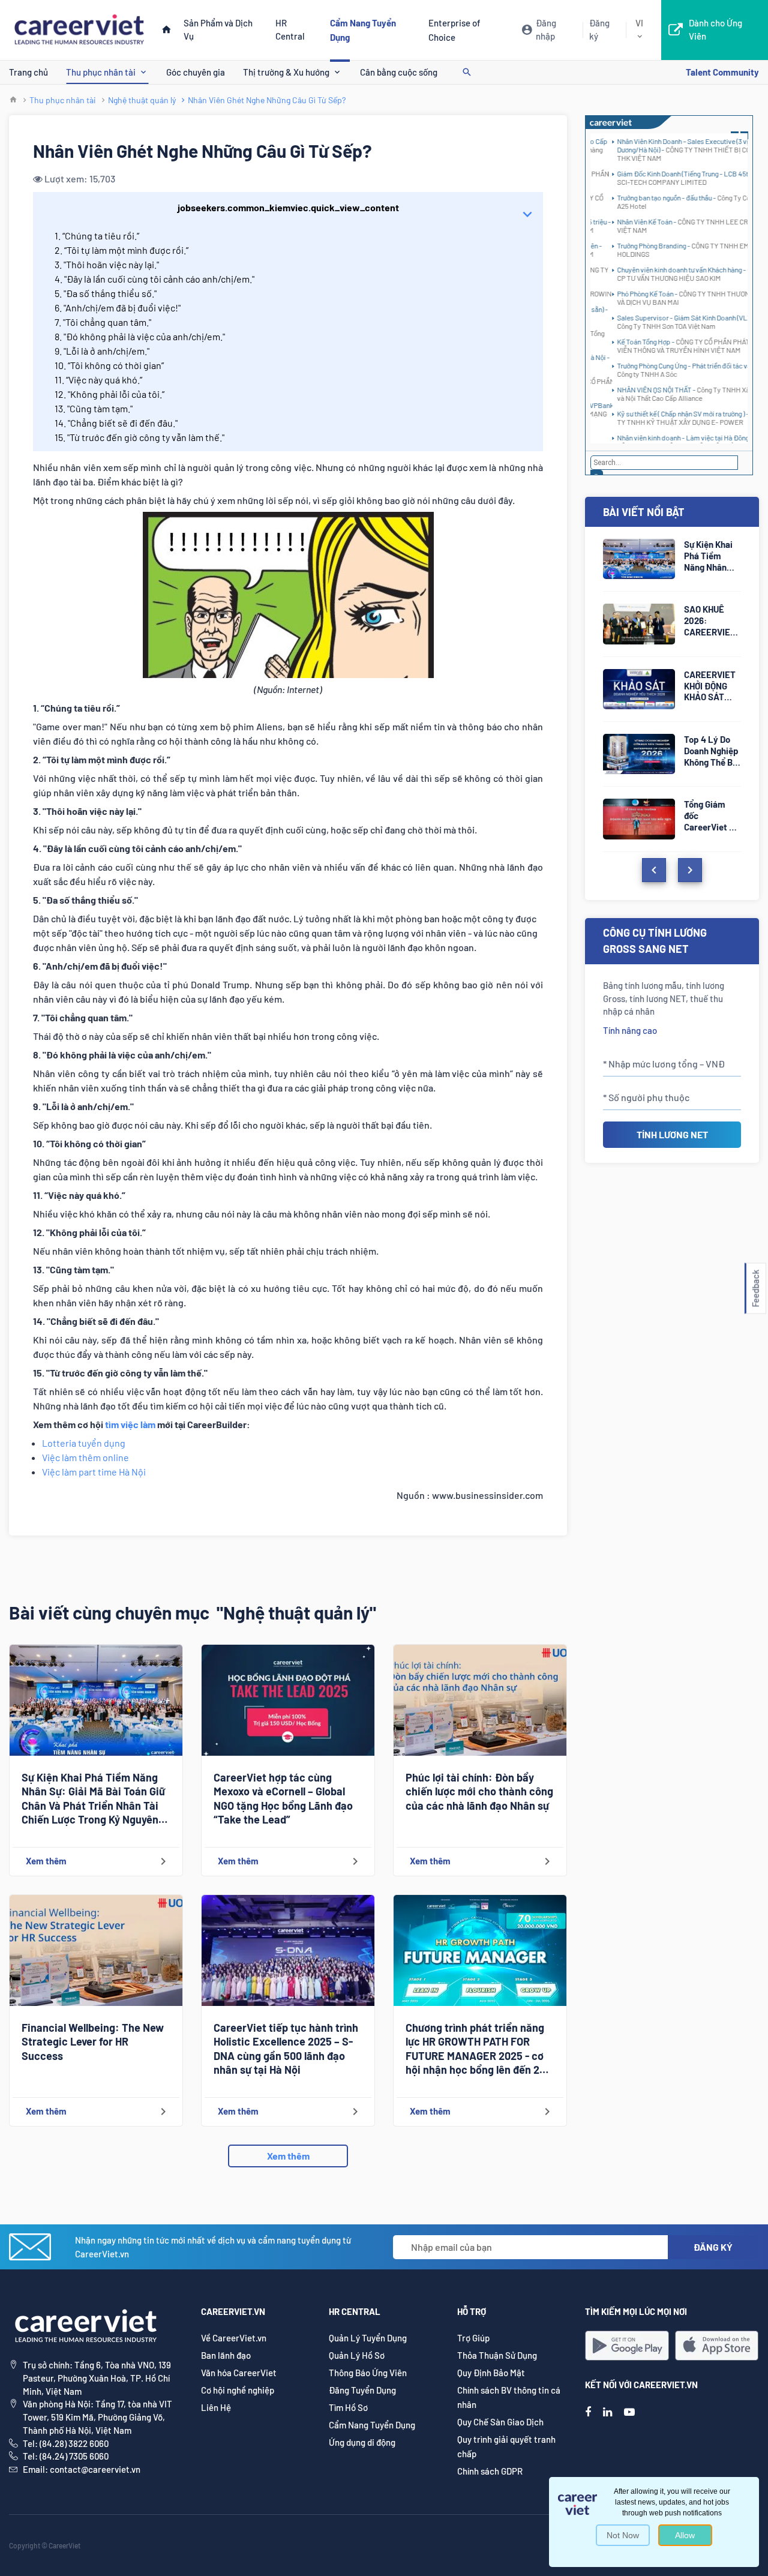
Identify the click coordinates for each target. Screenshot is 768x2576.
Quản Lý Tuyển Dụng (368, 2338)
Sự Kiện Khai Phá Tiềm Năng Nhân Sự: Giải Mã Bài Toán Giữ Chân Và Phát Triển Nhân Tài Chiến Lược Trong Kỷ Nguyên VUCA (93, 1799)
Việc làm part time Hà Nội (94, 1472)
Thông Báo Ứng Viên (368, 2373)
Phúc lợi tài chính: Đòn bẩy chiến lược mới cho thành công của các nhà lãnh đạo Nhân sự (479, 1791)
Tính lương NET (672, 1134)
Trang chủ (28, 72)
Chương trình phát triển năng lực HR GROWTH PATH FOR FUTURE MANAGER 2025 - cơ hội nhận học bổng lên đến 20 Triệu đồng (475, 2049)
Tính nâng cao (630, 1030)
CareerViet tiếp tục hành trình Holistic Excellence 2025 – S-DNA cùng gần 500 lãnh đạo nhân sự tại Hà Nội (286, 2049)
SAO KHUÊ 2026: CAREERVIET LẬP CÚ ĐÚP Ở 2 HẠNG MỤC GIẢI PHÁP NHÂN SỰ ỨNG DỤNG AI (712, 621)
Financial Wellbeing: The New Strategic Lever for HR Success (93, 2042)
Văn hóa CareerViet (239, 2373)
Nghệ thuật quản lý (142, 100)
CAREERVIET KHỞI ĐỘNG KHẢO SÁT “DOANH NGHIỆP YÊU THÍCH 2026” (710, 686)
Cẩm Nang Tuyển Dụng (372, 2425)
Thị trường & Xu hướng (286, 72)
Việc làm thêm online (85, 1457)
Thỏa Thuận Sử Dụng (497, 2355)
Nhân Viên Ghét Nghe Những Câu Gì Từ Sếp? (267, 100)
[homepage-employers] (79, 29)
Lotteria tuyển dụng (84, 1443)
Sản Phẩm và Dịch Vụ (218, 29)
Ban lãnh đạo (226, 2355)
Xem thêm (288, 2156)
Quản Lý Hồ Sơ (357, 2355)
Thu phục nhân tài (101, 72)
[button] (755, 1288)
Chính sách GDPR (490, 2471)
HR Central (290, 29)
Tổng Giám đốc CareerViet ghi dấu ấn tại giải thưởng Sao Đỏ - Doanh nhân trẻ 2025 (712, 816)
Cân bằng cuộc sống (399, 72)
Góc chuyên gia (196, 72)
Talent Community (722, 72)
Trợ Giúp (473, 2338)
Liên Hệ (216, 2407)
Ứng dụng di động (362, 2442)
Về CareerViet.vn (234, 2338)
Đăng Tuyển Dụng (362, 2390)
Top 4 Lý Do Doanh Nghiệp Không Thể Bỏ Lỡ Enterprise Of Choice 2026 (712, 751)
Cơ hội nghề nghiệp (238, 2390)
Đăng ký (599, 29)
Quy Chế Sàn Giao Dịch (500, 2422)
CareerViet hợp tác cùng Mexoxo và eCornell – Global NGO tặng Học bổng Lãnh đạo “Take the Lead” (283, 1798)
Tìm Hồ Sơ (348, 2407)
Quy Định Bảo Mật (491, 2373)
